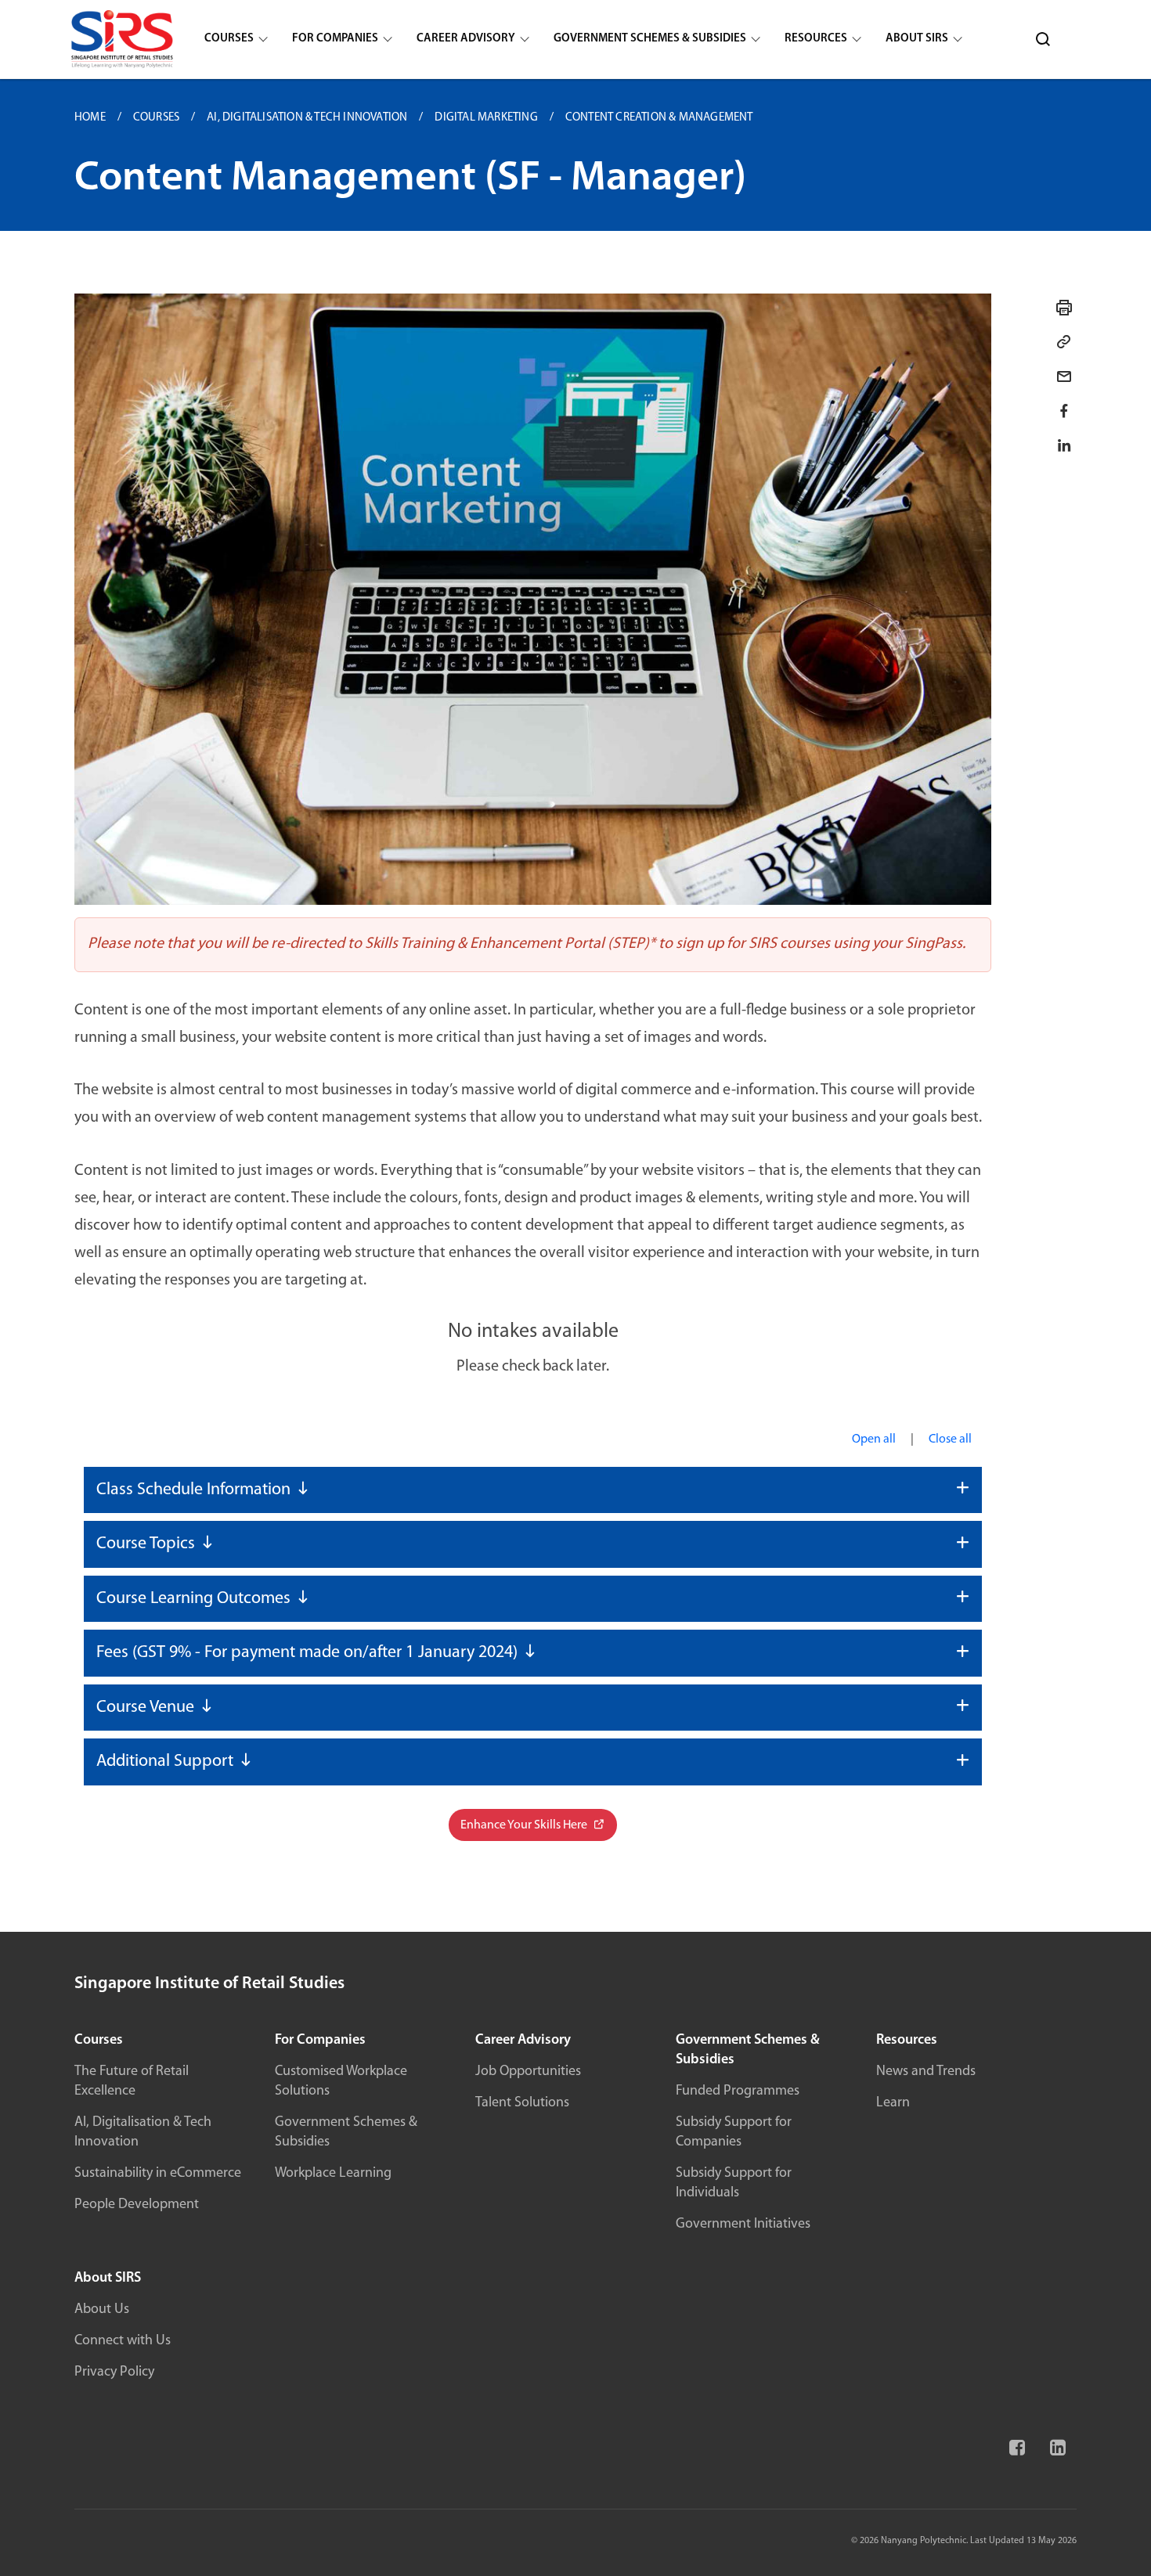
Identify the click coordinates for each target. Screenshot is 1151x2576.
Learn (893, 2103)
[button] (533, 1490)
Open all (874, 1439)
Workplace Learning (333, 2174)
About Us (102, 2310)
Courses (229, 39)
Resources (816, 39)
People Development (137, 2205)
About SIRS (917, 39)
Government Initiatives (743, 2225)
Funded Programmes (738, 2091)
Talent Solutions (522, 2103)
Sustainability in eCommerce (158, 2174)
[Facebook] (1016, 2455)
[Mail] (1064, 376)
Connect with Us (123, 2341)
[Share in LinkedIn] (1064, 445)
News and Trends (926, 2072)
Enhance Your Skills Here (525, 1825)
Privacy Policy (114, 2372)
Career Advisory (466, 39)
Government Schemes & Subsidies (650, 39)
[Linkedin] (1056, 2455)
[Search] (1043, 39)
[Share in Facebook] (1064, 411)
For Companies (335, 39)
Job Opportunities (528, 2072)
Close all (950, 1439)
